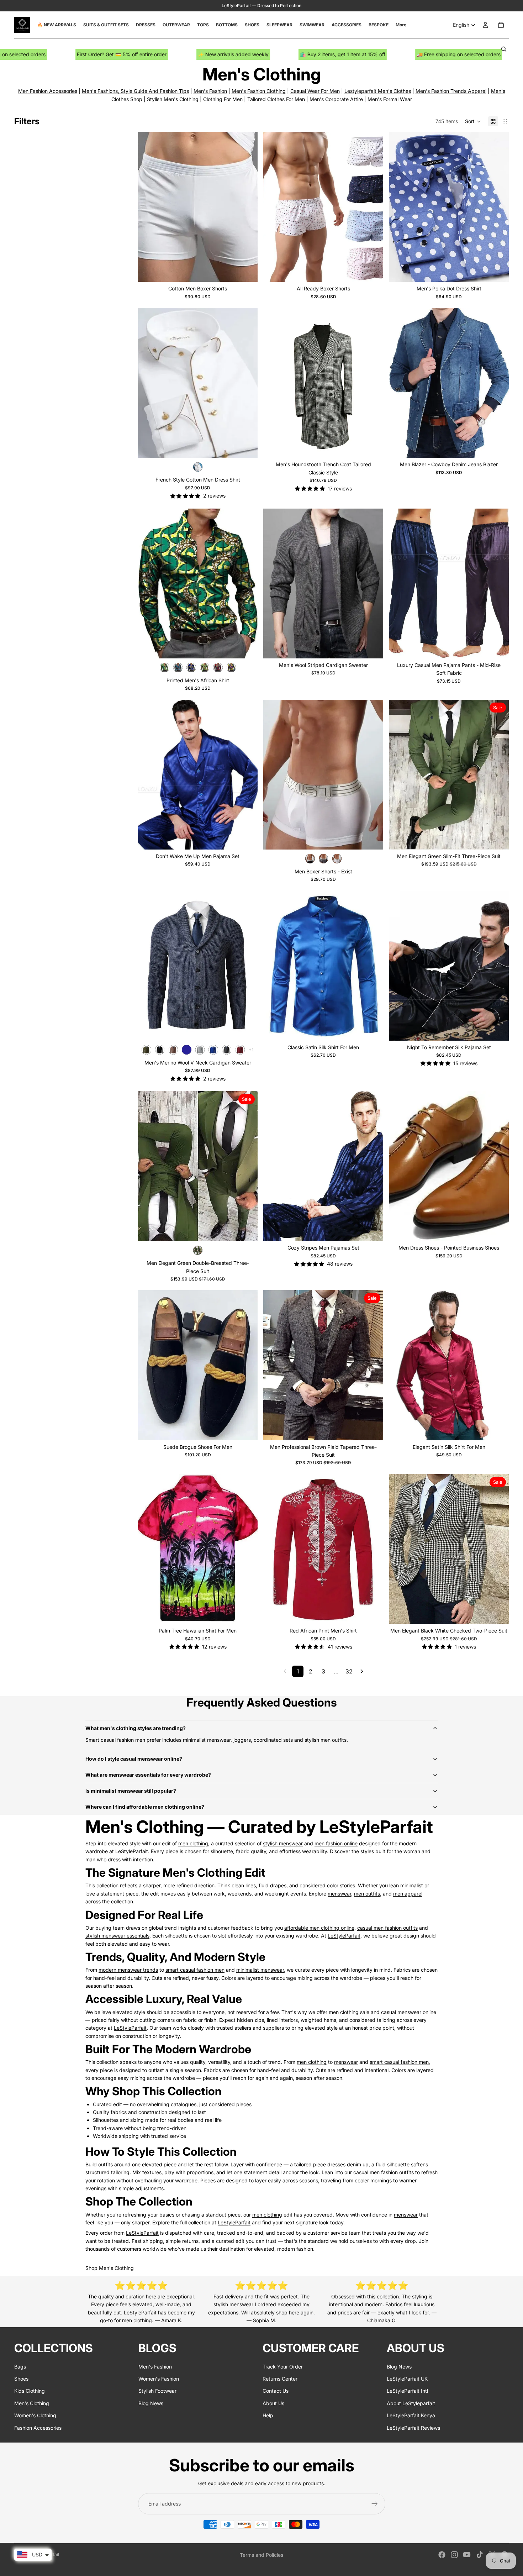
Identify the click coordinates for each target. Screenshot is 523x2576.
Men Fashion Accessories (48, 91)
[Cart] (501, 25)
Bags (20, 2366)
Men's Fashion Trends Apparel (451, 91)
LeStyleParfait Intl (407, 2391)
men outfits (367, 1894)
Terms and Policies (261, 2555)
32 (349, 1671)
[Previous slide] (149, 207)
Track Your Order (283, 2366)
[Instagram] (454, 2555)
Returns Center (280, 2379)
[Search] (504, 49)
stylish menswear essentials (117, 1936)
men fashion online (336, 1843)
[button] (473, 121)
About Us (273, 2403)
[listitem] (401, 25)
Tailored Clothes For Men (276, 99)
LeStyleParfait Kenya (411, 2415)
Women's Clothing (35, 2415)
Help (268, 2415)
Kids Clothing (30, 2391)
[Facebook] (442, 2555)
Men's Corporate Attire (336, 99)
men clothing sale (349, 2012)
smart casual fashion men (195, 1970)
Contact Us (276, 2391)
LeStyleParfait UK (407, 2379)
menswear (339, 1894)
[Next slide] (247, 207)
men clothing (193, 1843)
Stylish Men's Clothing (173, 99)
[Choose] (247, 271)
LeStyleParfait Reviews (413, 2427)
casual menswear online (409, 2012)
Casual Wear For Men (315, 91)
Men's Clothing (32, 2403)
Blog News (151, 2403)
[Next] (362, 1671)
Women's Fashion (159, 2379)
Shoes (21, 2379)
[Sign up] (375, 2504)
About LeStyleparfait (411, 2403)
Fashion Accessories (38, 2427)
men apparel (408, 1894)
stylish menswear (283, 1843)
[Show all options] (251, 1050)
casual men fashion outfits (387, 1928)
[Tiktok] (480, 2555)
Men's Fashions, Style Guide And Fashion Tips (135, 91)
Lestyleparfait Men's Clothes (378, 91)
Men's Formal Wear (390, 99)
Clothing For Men (223, 99)
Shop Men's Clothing (110, 2268)
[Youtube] (467, 2555)
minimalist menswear (260, 1970)
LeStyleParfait (132, 1851)
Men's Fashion (210, 91)
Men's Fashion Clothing (259, 91)
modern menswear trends (128, 1970)
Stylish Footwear (157, 2391)
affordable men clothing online (319, 1928)
